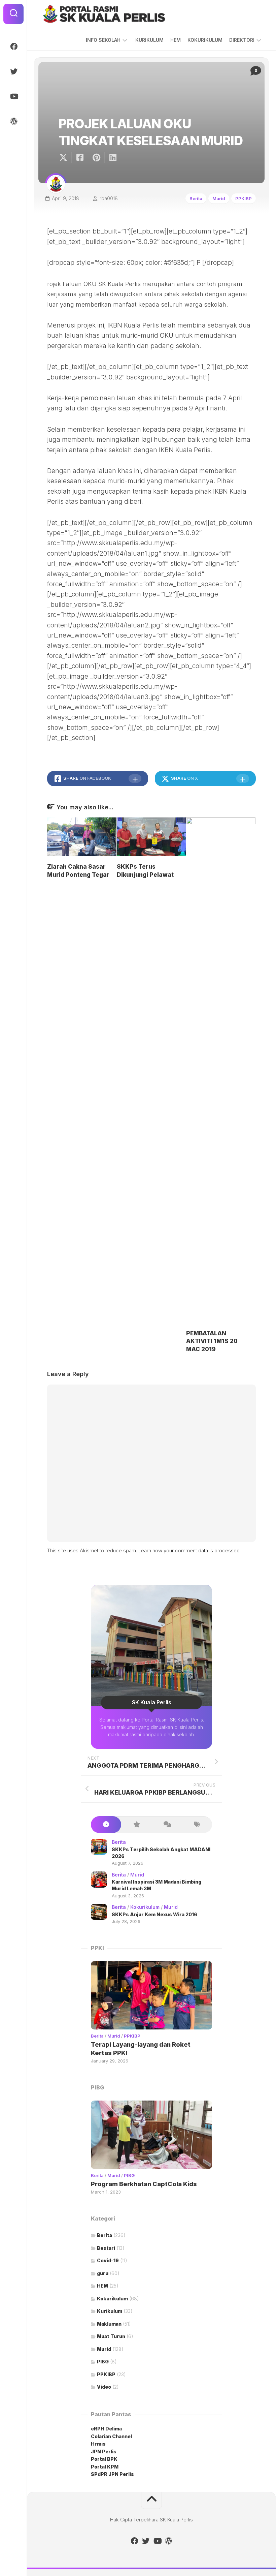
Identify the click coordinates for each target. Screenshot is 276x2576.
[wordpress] (13, 121)
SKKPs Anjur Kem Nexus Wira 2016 (154, 1914)
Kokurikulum (145, 1907)
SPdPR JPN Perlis (112, 2474)
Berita (196, 198)
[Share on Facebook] (80, 158)
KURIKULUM (149, 40)
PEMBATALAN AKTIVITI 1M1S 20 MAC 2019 (212, 1341)
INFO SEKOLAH (103, 40)
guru (103, 2273)
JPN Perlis (104, 2451)
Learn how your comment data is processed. (189, 1550)
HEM (176, 40)
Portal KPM (105, 2467)
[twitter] (13, 71)
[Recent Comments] (167, 1825)
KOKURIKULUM (205, 40)
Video (104, 2387)
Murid (219, 198)
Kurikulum (110, 2311)
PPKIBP (244, 198)
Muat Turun (111, 2336)
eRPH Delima (106, 2429)
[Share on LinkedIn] (113, 158)
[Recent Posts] (106, 1825)
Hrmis (99, 2444)
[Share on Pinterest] (96, 158)
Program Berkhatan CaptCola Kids (144, 2184)
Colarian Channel (111, 2436)
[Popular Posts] (136, 1825)
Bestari (106, 2248)
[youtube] (13, 96)
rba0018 (109, 198)
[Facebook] (13, 46)
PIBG (129, 2175)
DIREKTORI (242, 40)
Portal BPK (104, 2459)
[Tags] (197, 1825)
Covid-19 (108, 2260)
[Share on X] (65, 158)
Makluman (109, 2324)
